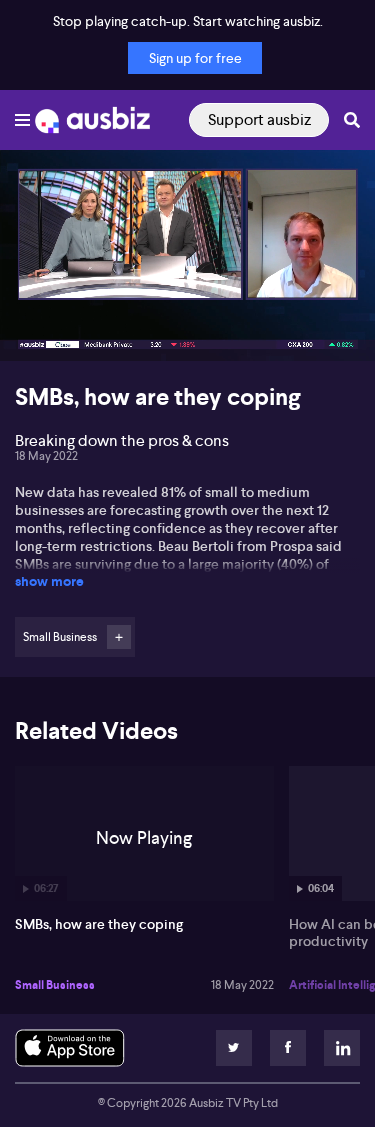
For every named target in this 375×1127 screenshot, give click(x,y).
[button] (36, 325)
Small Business (55, 985)
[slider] (187, 289)
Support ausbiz (259, 119)
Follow (119, 637)
